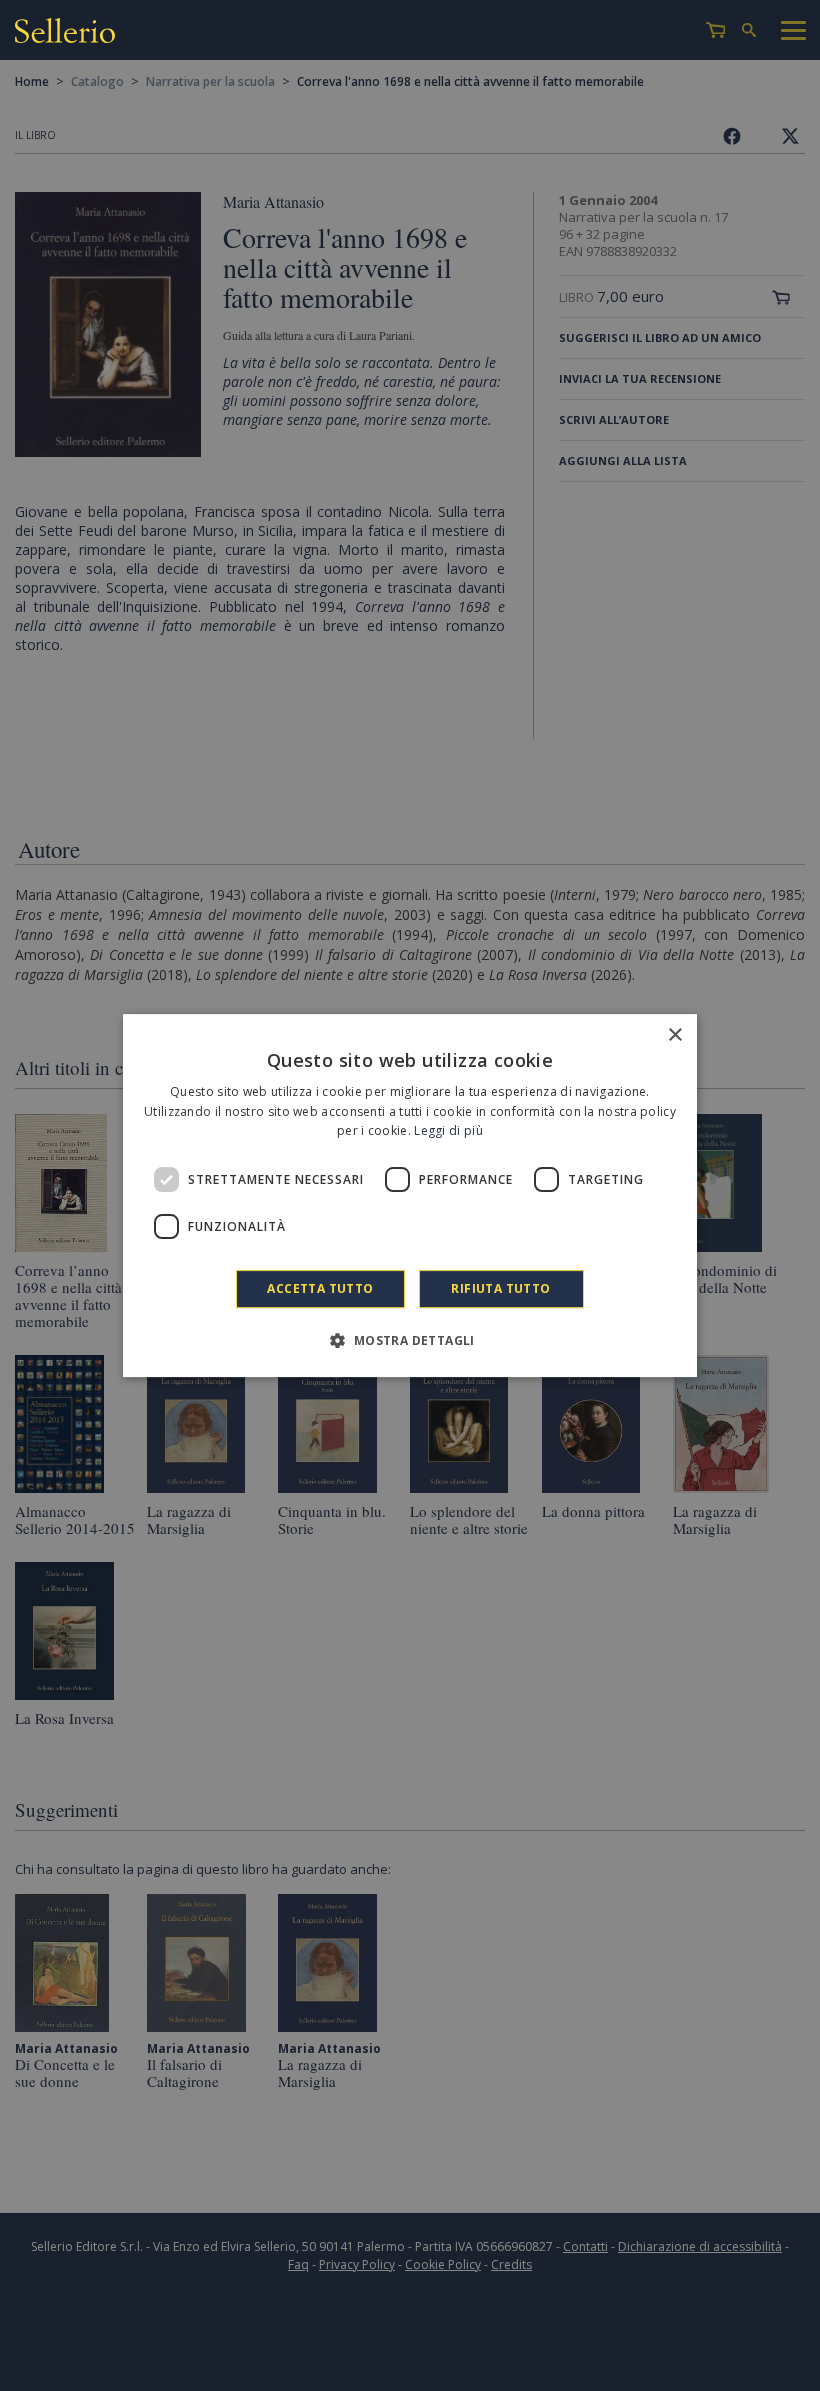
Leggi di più (448, 1131)
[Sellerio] (65, 33)
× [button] (674, 1035)
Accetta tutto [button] (320, 1288)
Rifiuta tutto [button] (500, 1288)
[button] (409, 1340)
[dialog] (410, 1196)
